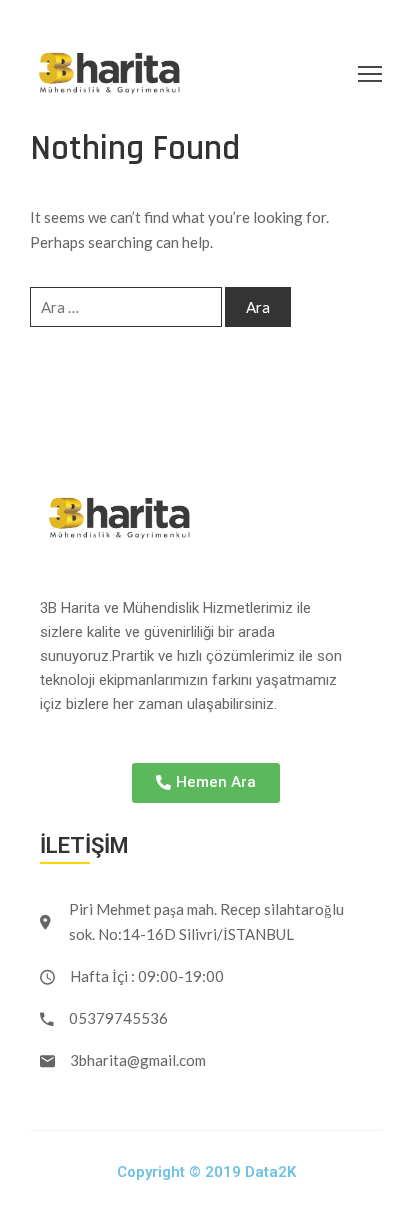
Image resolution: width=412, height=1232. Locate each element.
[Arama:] (126, 307)
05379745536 (118, 1018)
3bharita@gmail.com (138, 1060)
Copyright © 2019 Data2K (206, 1172)
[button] (206, 783)
